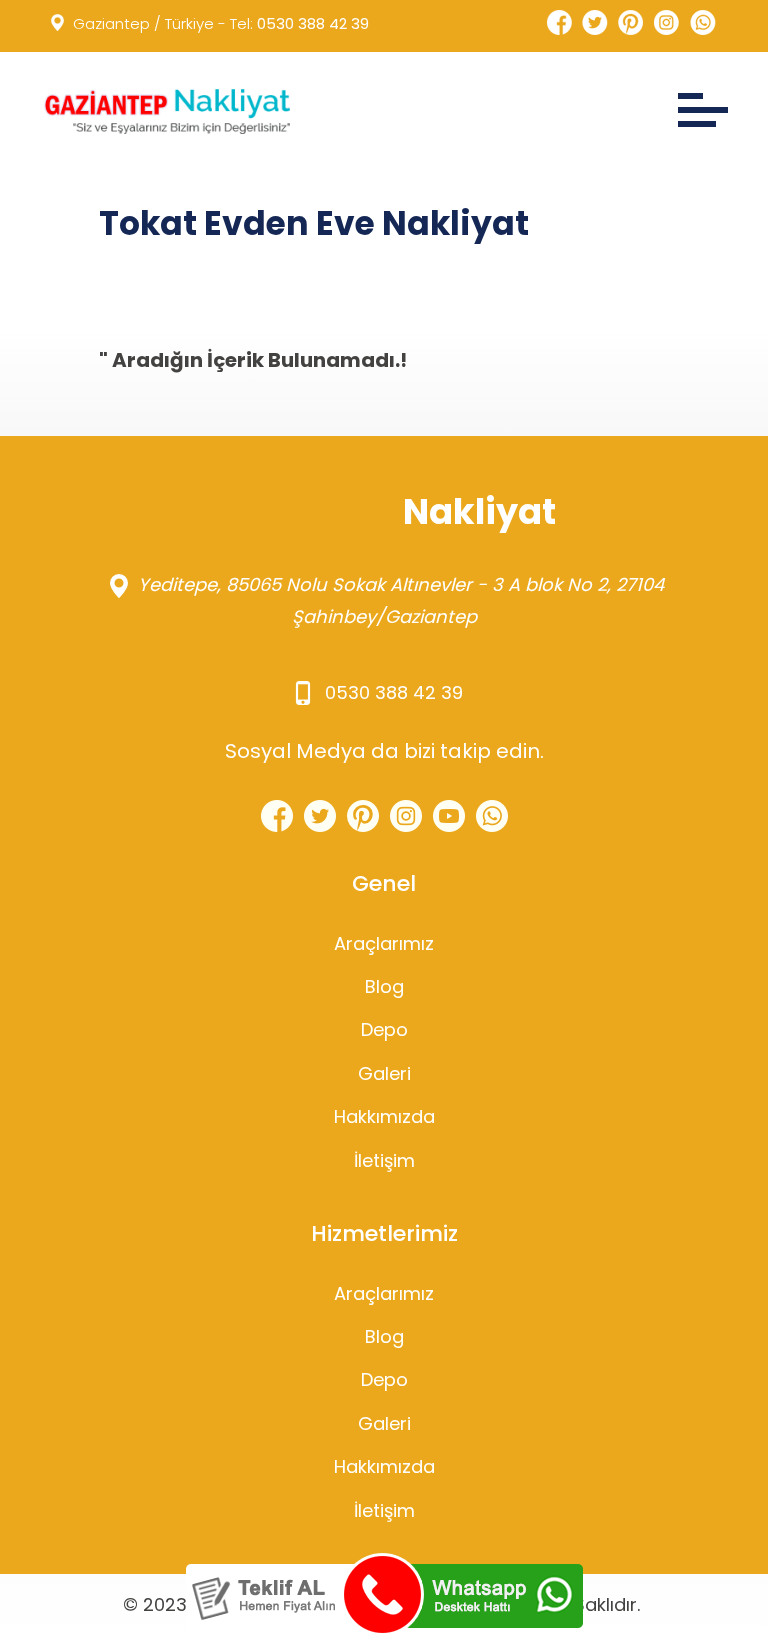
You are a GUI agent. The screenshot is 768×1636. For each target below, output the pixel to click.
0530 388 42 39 (313, 23)
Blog (384, 986)
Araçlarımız (384, 943)
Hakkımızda (384, 1116)
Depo (384, 1029)
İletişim (384, 1160)
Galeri (384, 1073)
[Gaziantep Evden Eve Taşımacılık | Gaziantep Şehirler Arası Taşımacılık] (165, 111)
